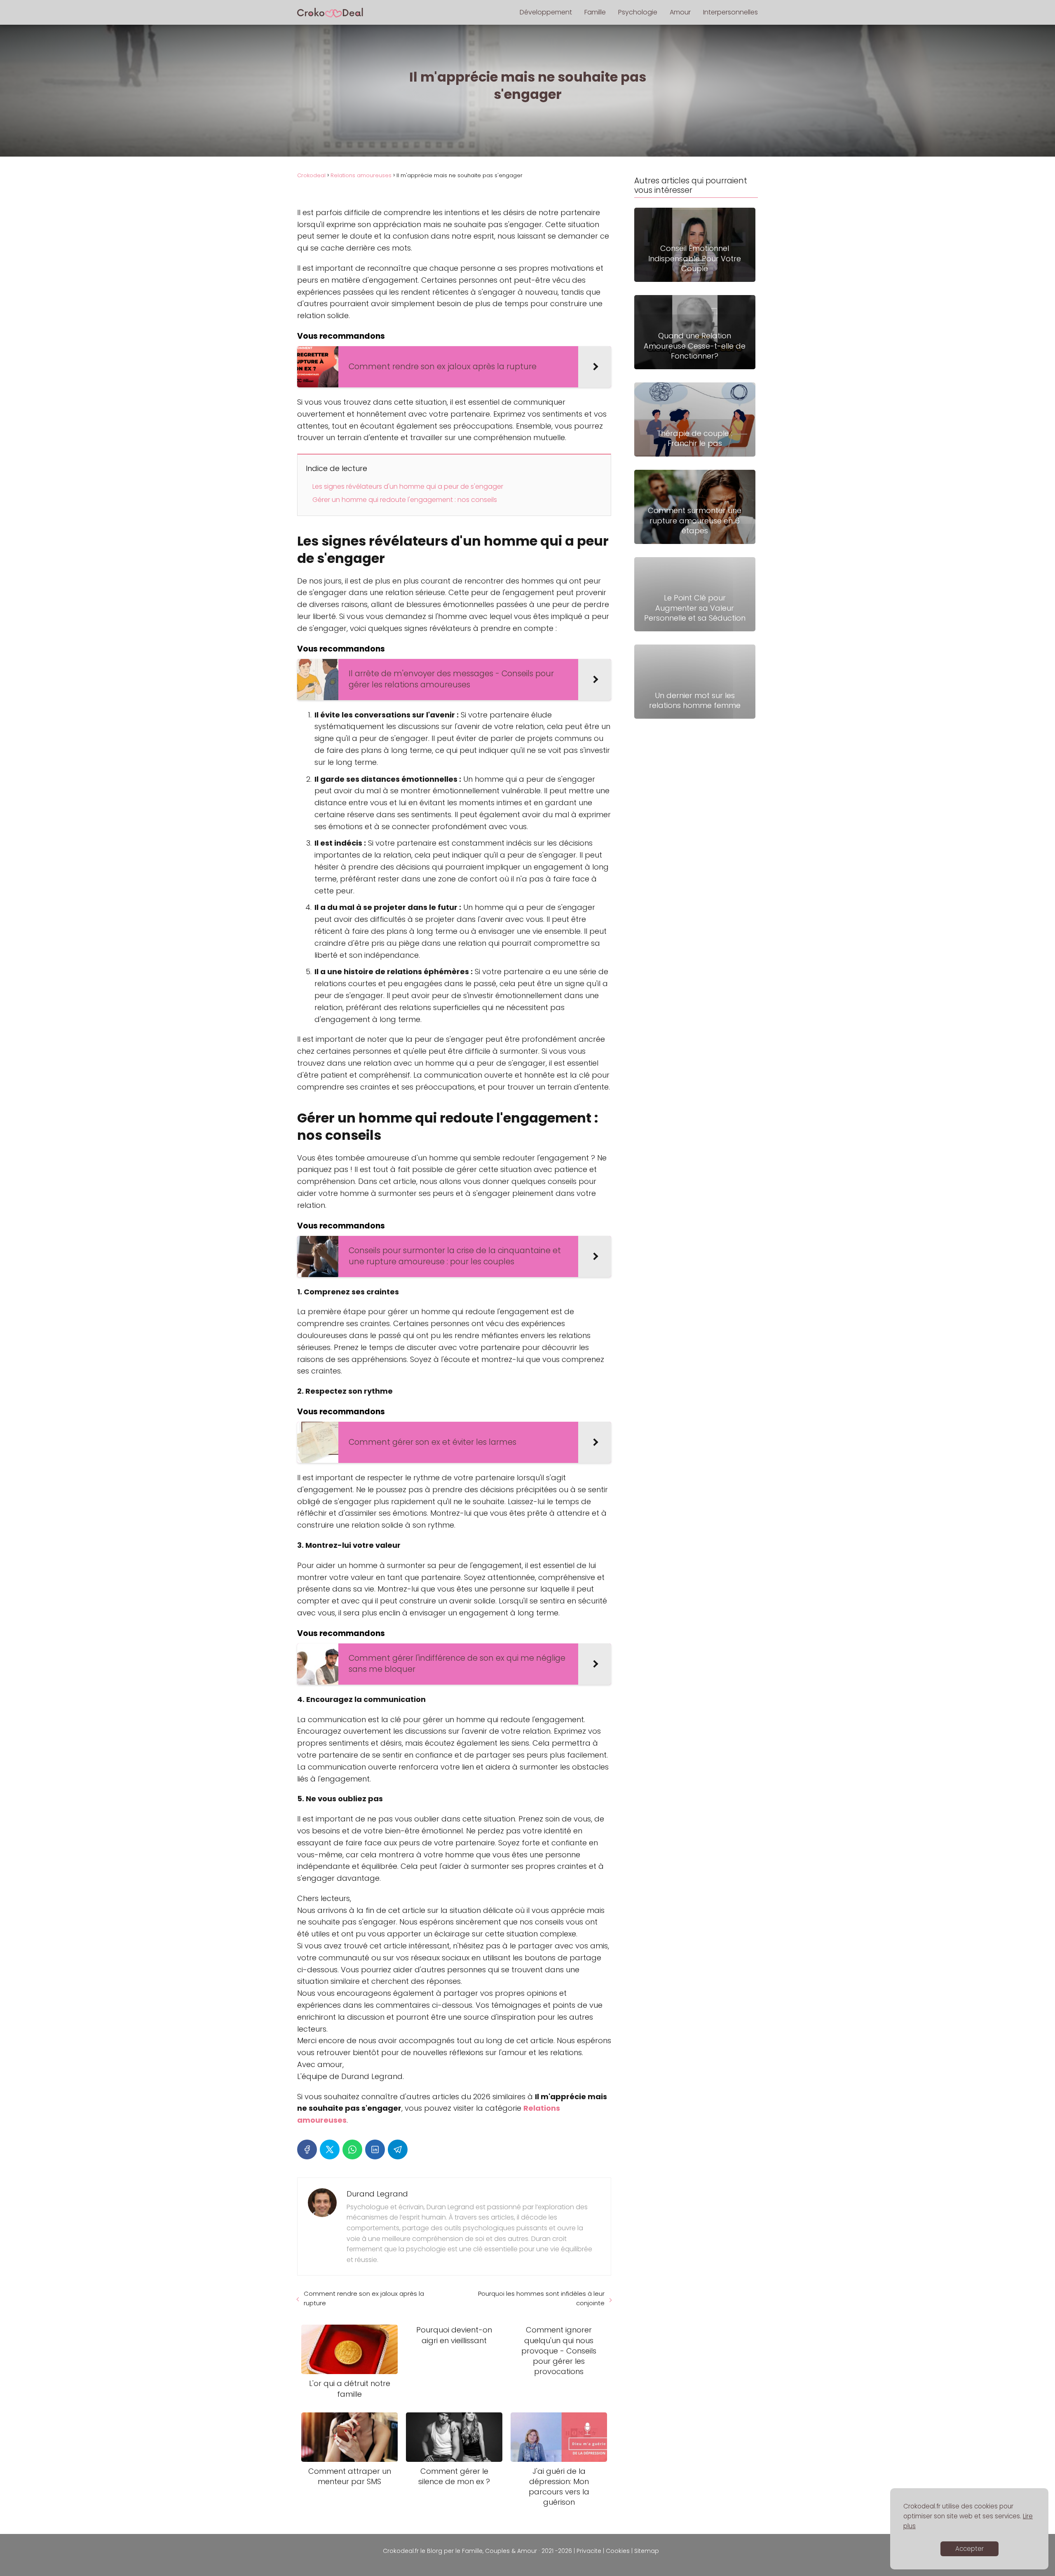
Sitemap (647, 2551)
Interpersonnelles (730, 12)
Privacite (589, 2551)
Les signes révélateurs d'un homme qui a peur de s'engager (408, 486)
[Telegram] (398, 2149)
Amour (680, 12)
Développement (546, 12)
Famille (595, 12)
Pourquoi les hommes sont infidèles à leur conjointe (541, 2298)
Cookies (618, 2551)
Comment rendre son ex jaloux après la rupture (364, 2298)
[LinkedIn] (375, 2149)
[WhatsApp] (352, 2149)
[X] (330, 2149)
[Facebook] (307, 2149)
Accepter (969, 2549)
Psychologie (638, 12)
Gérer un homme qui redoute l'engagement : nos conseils (405, 500)
